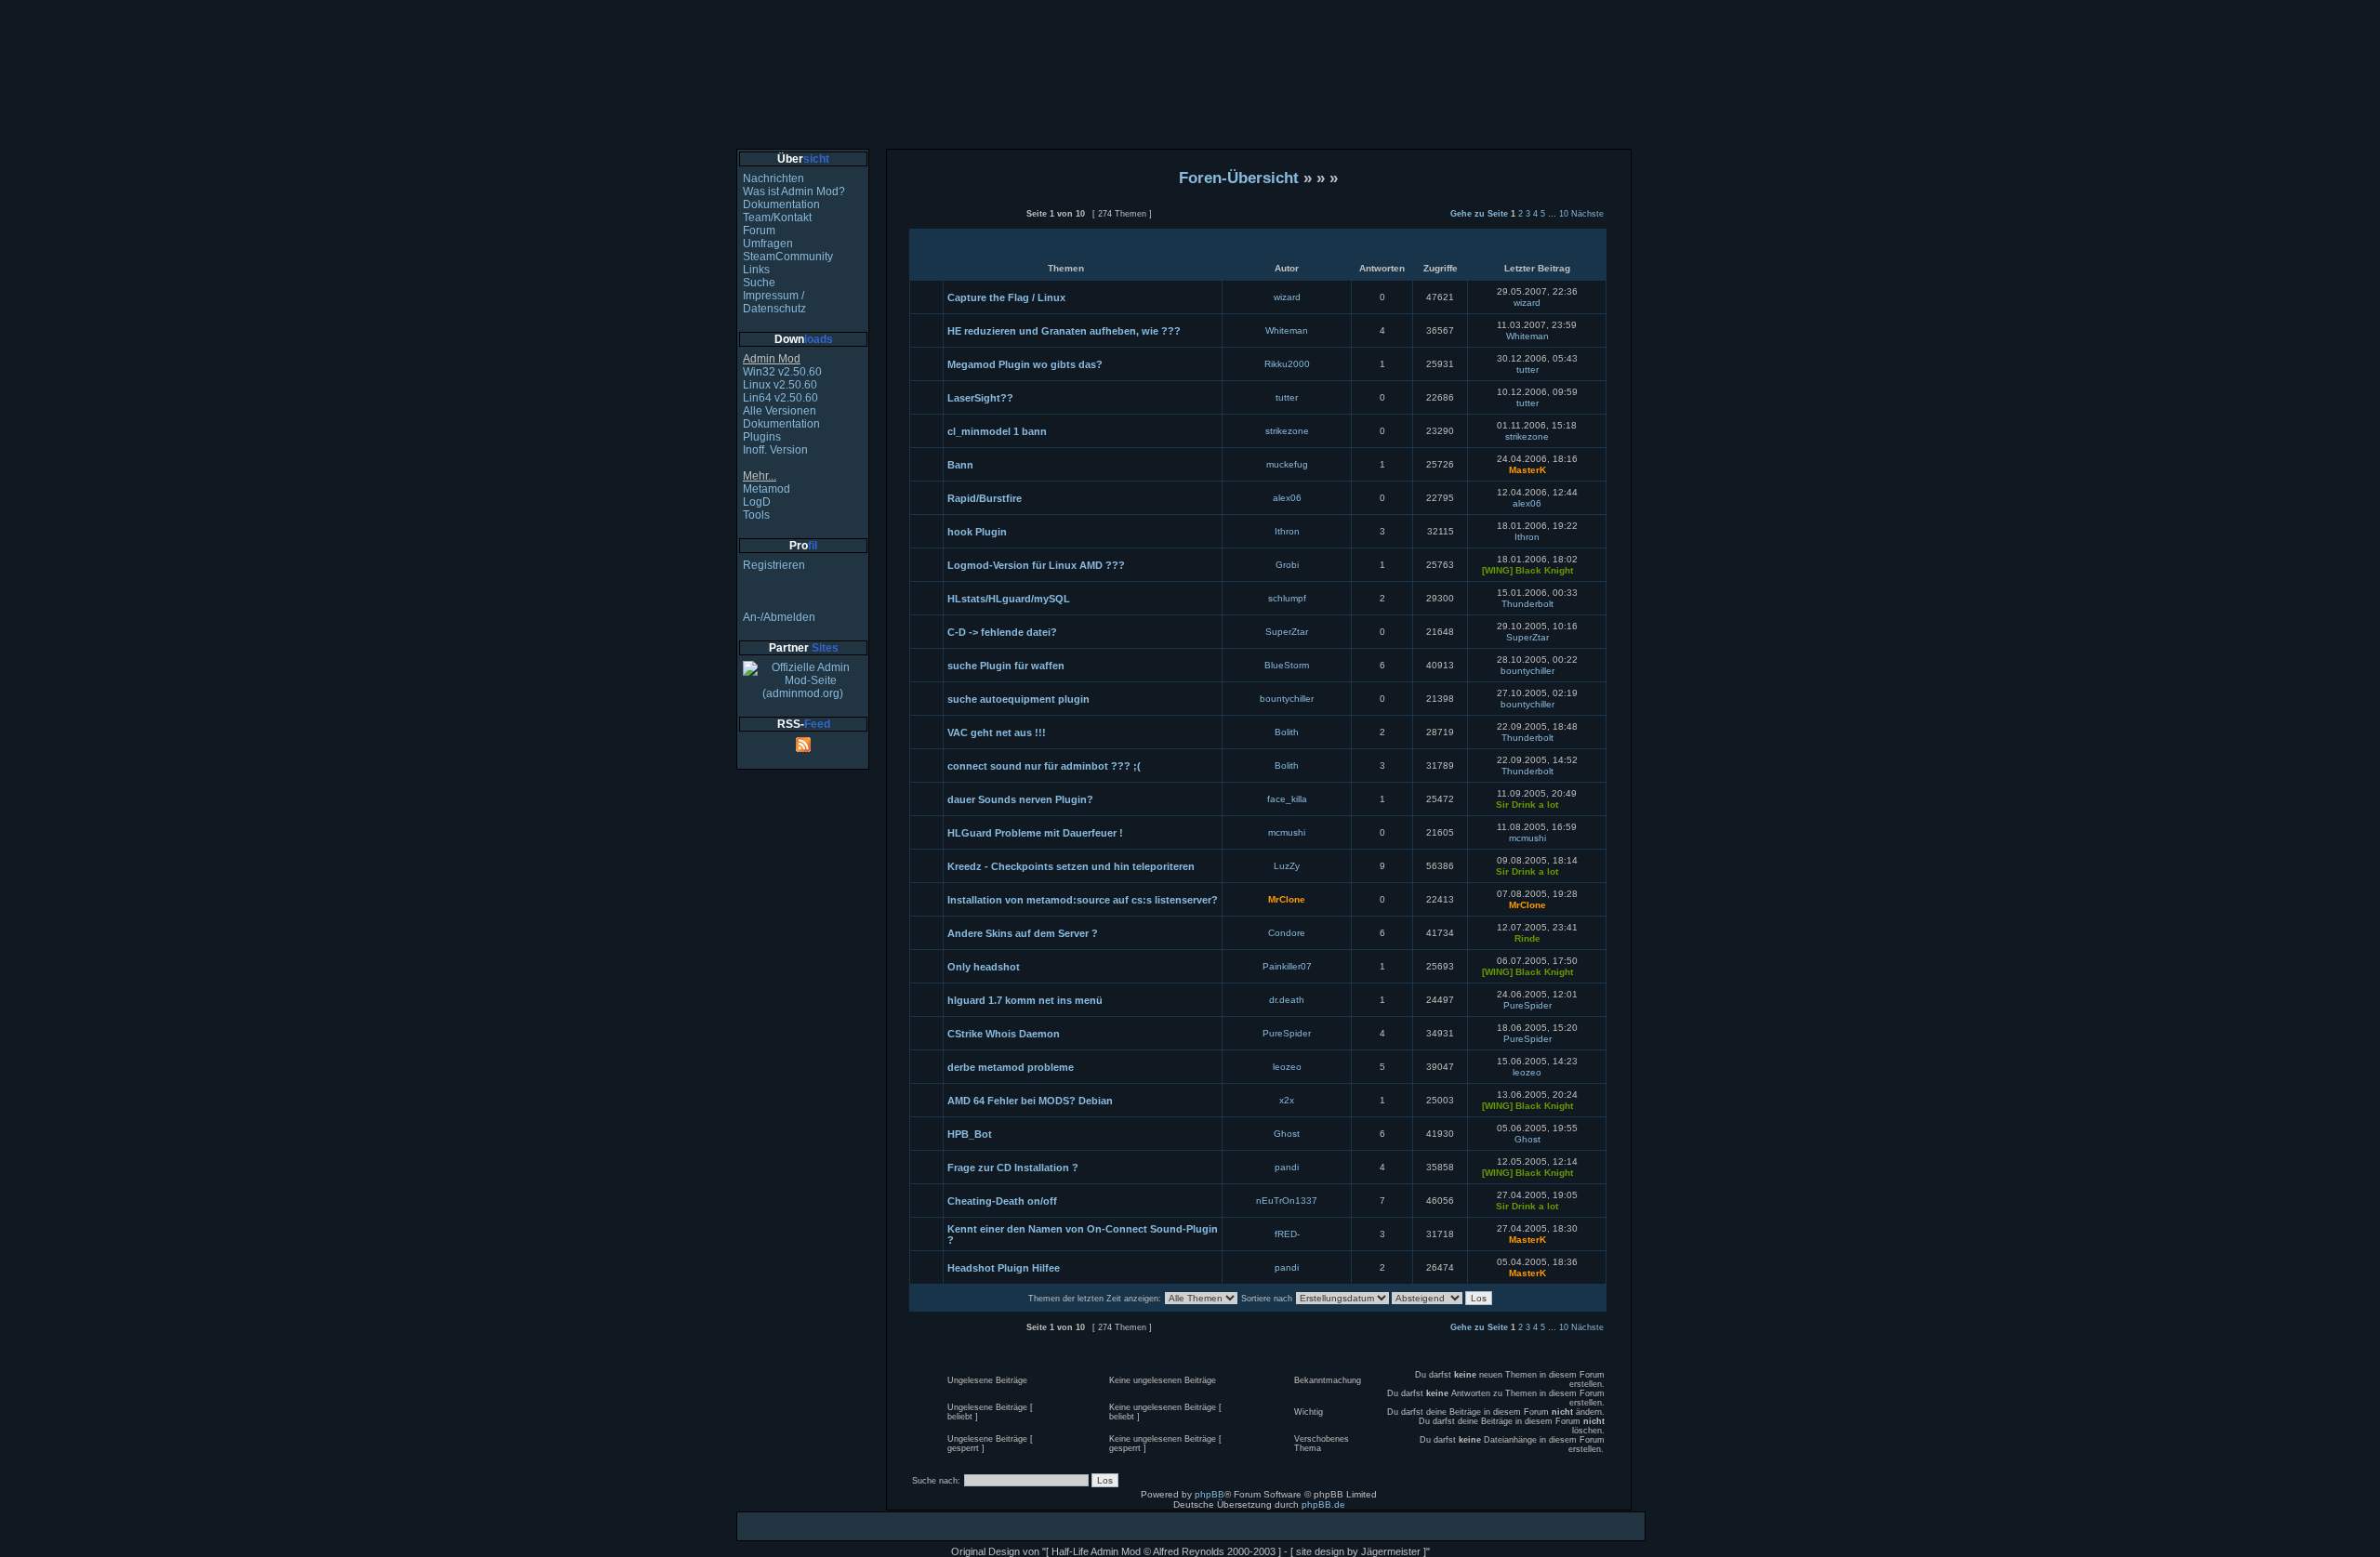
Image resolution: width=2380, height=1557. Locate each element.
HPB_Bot (970, 1134)
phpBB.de (1323, 1504)
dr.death (1287, 1000)
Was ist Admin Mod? (794, 191)
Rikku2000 (1287, 364)
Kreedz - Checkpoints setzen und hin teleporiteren (1071, 866)
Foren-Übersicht (1239, 178)
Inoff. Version (775, 450)
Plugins (762, 437)
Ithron (1287, 531)
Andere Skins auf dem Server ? (1023, 933)
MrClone (1287, 899)
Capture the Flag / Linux (1006, 297)
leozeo (1287, 1067)
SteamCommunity (788, 257)
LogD (757, 502)
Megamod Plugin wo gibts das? (1025, 364)
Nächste (1587, 214)
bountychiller (1527, 671)
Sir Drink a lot (1527, 805)
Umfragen (768, 244)
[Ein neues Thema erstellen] (965, 223)
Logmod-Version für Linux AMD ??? (1036, 565)
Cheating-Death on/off (1002, 1201)
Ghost (1287, 1134)
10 (1564, 214)
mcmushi (1287, 832)
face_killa (1287, 799)
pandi (1287, 1167)
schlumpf (1287, 598)
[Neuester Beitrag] (1552, 303)
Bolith (1287, 732)
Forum (759, 231)
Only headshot (984, 967)
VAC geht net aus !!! (997, 732)
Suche (759, 283)
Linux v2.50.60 (780, 385)
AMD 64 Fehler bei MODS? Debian (1030, 1101)
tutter (1527, 369)
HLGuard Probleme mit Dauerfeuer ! (1035, 833)
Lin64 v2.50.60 (780, 398)
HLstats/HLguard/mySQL (1009, 599)
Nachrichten (773, 178)
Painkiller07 (1287, 966)
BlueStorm (1287, 665)
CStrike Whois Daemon (1004, 1034)
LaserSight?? (980, 398)
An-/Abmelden (779, 617)
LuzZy (1287, 866)
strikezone (1287, 431)
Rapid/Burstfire (985, 498)
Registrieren (774, 565)
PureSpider (1527, 1005)
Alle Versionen (780, 411)
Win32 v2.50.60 (782, 372)
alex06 (1287, 498)
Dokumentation (781, 205)
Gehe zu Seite (1479, 214)
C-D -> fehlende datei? (1002, 632)
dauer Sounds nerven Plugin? (1020, 799)
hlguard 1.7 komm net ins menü (1025, 1000)
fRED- (1287, 1234)
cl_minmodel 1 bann (997, 431)
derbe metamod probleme (1011, 1067)
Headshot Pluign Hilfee (1004, 1268)
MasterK (1527, 470)
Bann (960, 465)
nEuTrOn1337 (1287, 1201)
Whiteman (1287, 330)
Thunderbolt (1527, 604)
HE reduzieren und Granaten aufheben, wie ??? (1064, 331)
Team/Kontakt (777, 218)
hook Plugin (977, 532)
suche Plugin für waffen (1006, 666)
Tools (756, 515)
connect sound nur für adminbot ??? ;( (1044, 766)
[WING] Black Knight (1527, 570)
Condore (1287, 933)
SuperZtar (1287, 632)
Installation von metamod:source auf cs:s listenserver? (1083, 900)
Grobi (1287, 565)
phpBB (1210, 1494)
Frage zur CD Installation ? (1013, 1168)
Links (756, 270)
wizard (1287, 297)
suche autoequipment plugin (1018, 699)
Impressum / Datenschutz (774, 302)
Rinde (1527, 938)
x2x (1287, 1100)
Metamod (767, 489)
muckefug (1287, 464)
